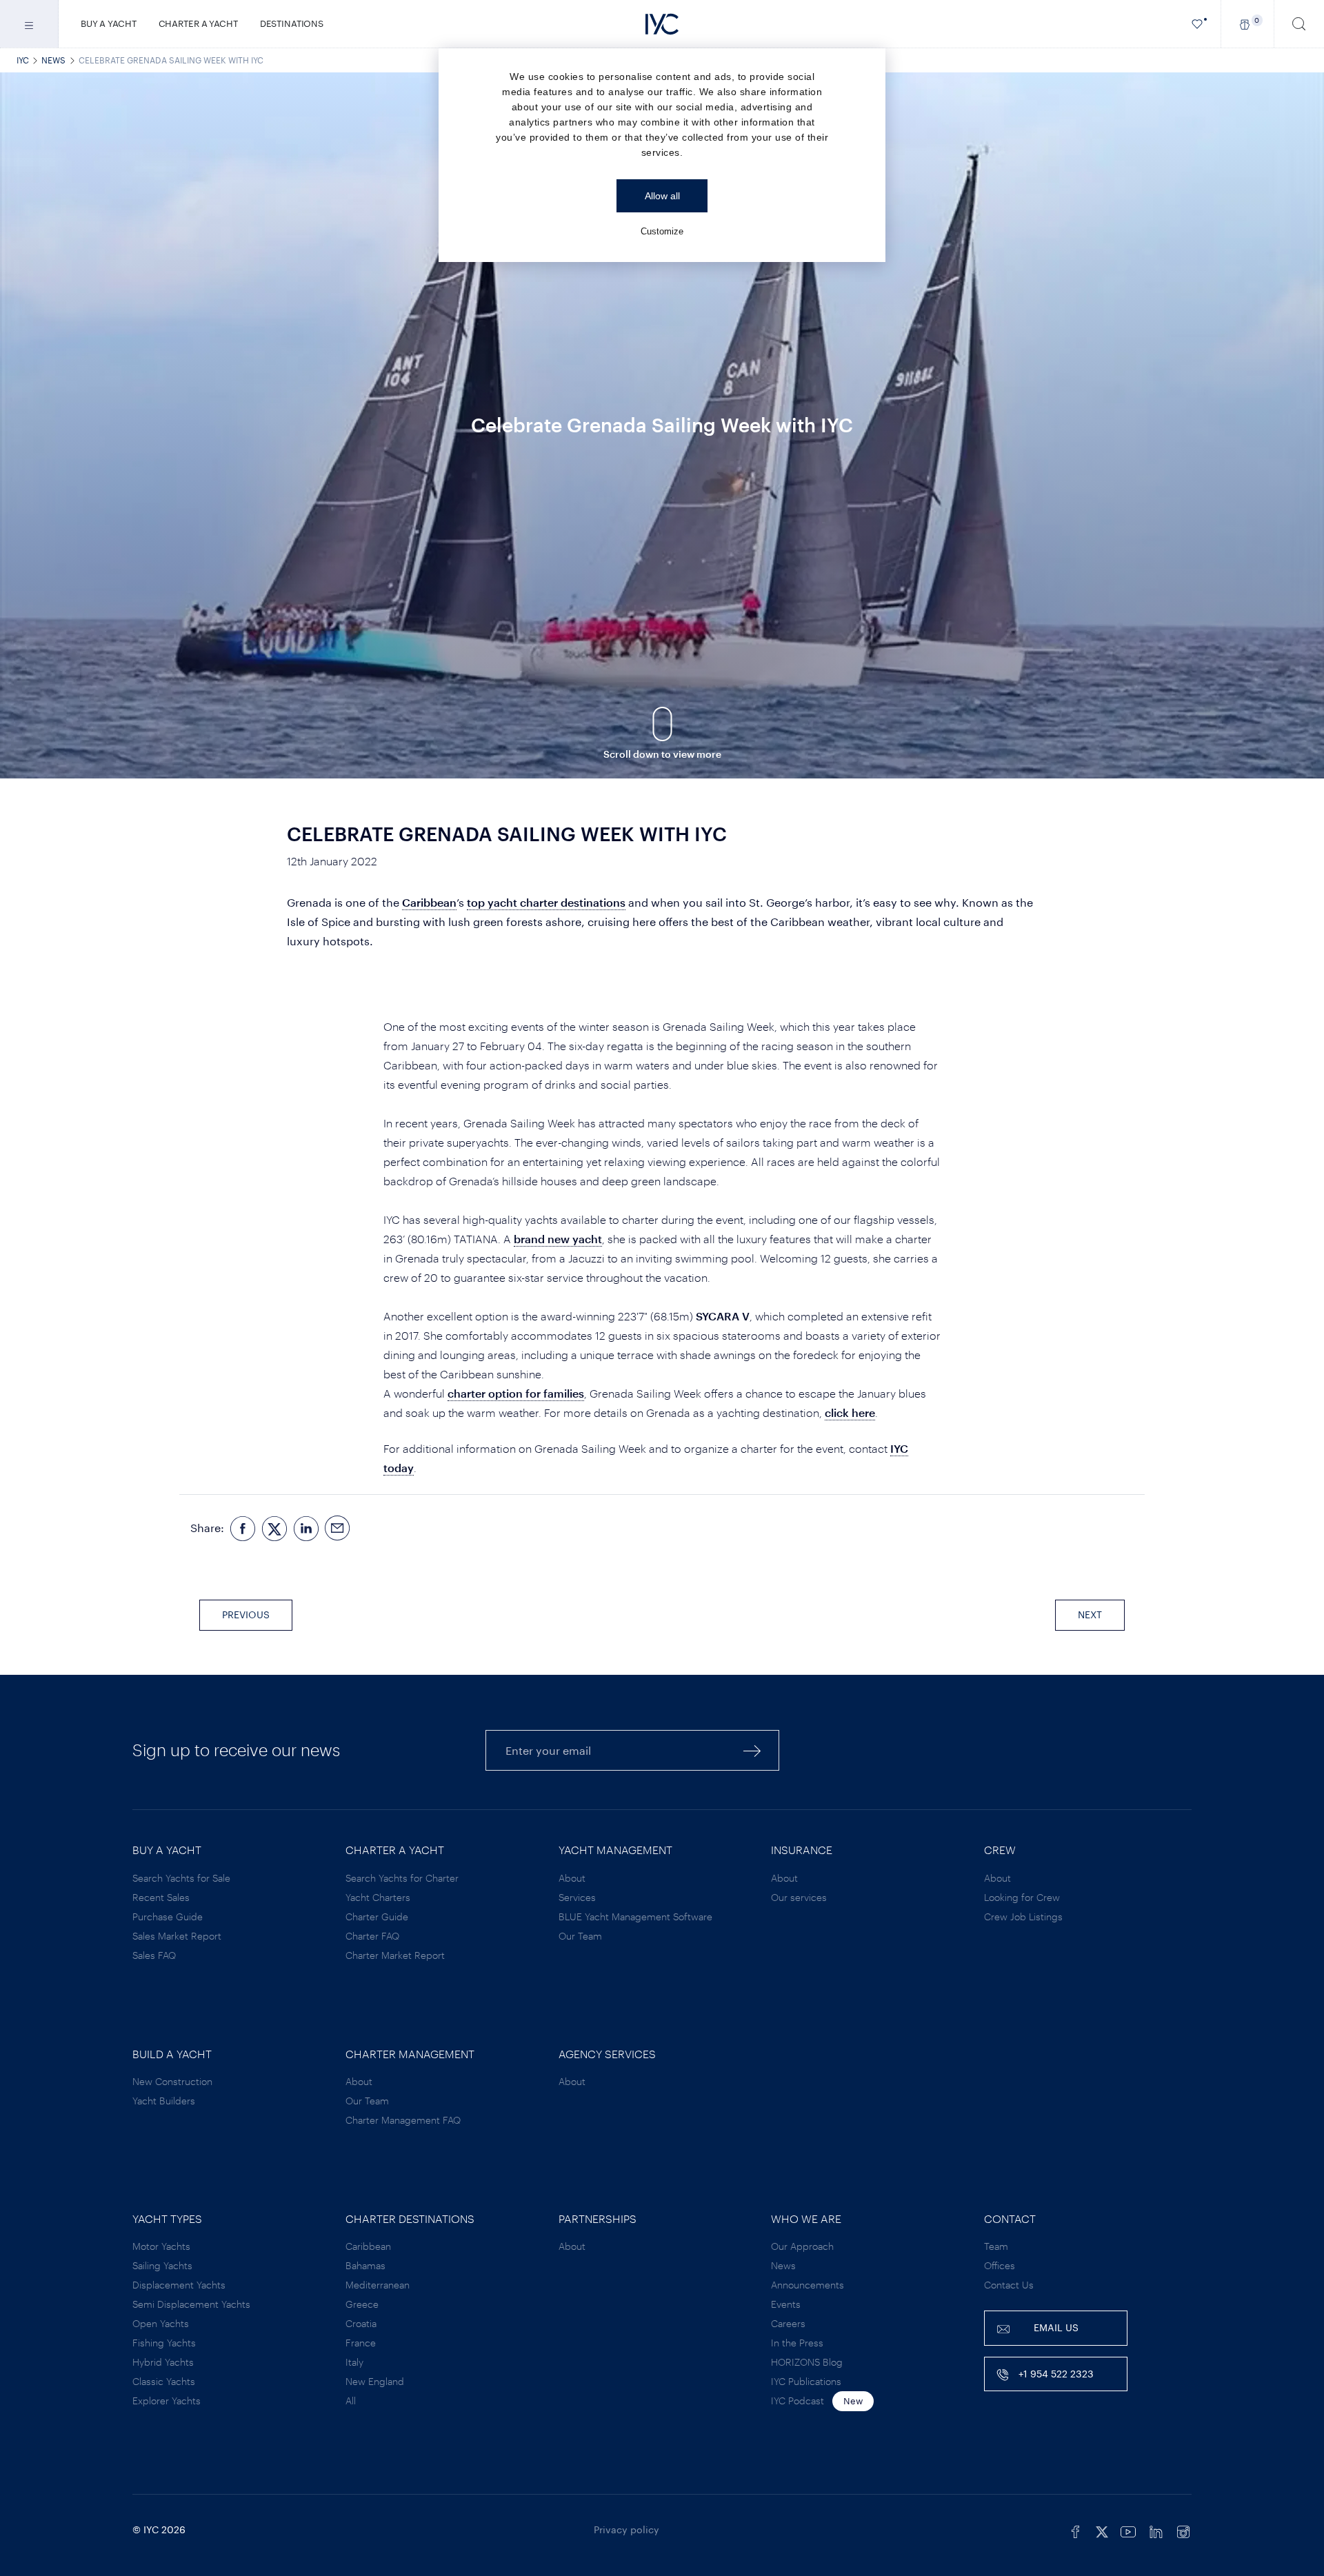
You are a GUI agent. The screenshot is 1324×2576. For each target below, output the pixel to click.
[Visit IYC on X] (1102, 2530)
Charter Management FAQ (403, 2120)
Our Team (580, 1936)
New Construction (172, 2081)
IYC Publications (806, 2381)
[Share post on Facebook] (243, 1528)
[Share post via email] (338, 1528)
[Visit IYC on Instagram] (1183, 2530)
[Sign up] (752, 1750)
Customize (662, 231)
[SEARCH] (1299, 24)
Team (996, 2246)
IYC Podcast (798, 2401)
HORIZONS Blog (807, 2362)
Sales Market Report (177, 1936)
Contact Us (1009, 2285)
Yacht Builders (164, 2101)
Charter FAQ (372, 1936)
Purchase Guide (168, 1916)
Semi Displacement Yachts (191, 2304)
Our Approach (802, 2246)
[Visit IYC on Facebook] (1076, 2530)
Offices (1000, 2265)
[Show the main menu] (29, 24)
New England (375, 2381)
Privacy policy (626, 2529)
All (351, 2401)
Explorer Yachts (167, 2401)
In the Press (797, 2343)
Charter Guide (377, 1916)
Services (577, 1897)
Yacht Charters (378, 1897)
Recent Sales (161, 1897)
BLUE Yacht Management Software (635, 1916)
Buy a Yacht (109, 23)
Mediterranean (378, 2285)
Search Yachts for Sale (181, 1878)
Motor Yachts (161, 2246)
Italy (354, 2362)
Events (786, 2304)
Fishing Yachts (164, 2343)
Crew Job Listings (1023, 1916)
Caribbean (368, 2246)
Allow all (662, 196)
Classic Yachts (164, 2381)
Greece (362, 2304)
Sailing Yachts (162, 2265)
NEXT (1090, 1614)
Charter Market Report (395, 1955)
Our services (799, 1897)
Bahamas (365, 2265)
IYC (23, 60)
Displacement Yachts (179, 2285)
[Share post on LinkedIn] (306, 1528)
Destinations (292, 23)
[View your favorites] (1197, 24)
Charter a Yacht (198, 23)
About (572, 1878)
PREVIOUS (246, 1614)
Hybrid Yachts (163, 2362)
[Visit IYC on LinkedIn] (1156, 2530)
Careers (788, 2323)
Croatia (361, 2323)
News (53, 60)
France (361, 2343)
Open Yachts (161, 2323)
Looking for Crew (1022, 1897)
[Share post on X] (274, 1528)
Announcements (808, 2285)
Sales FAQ (154, 1955)
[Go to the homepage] (662, 24)
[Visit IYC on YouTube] (1128, 2530)
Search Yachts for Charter (402, 1878)
